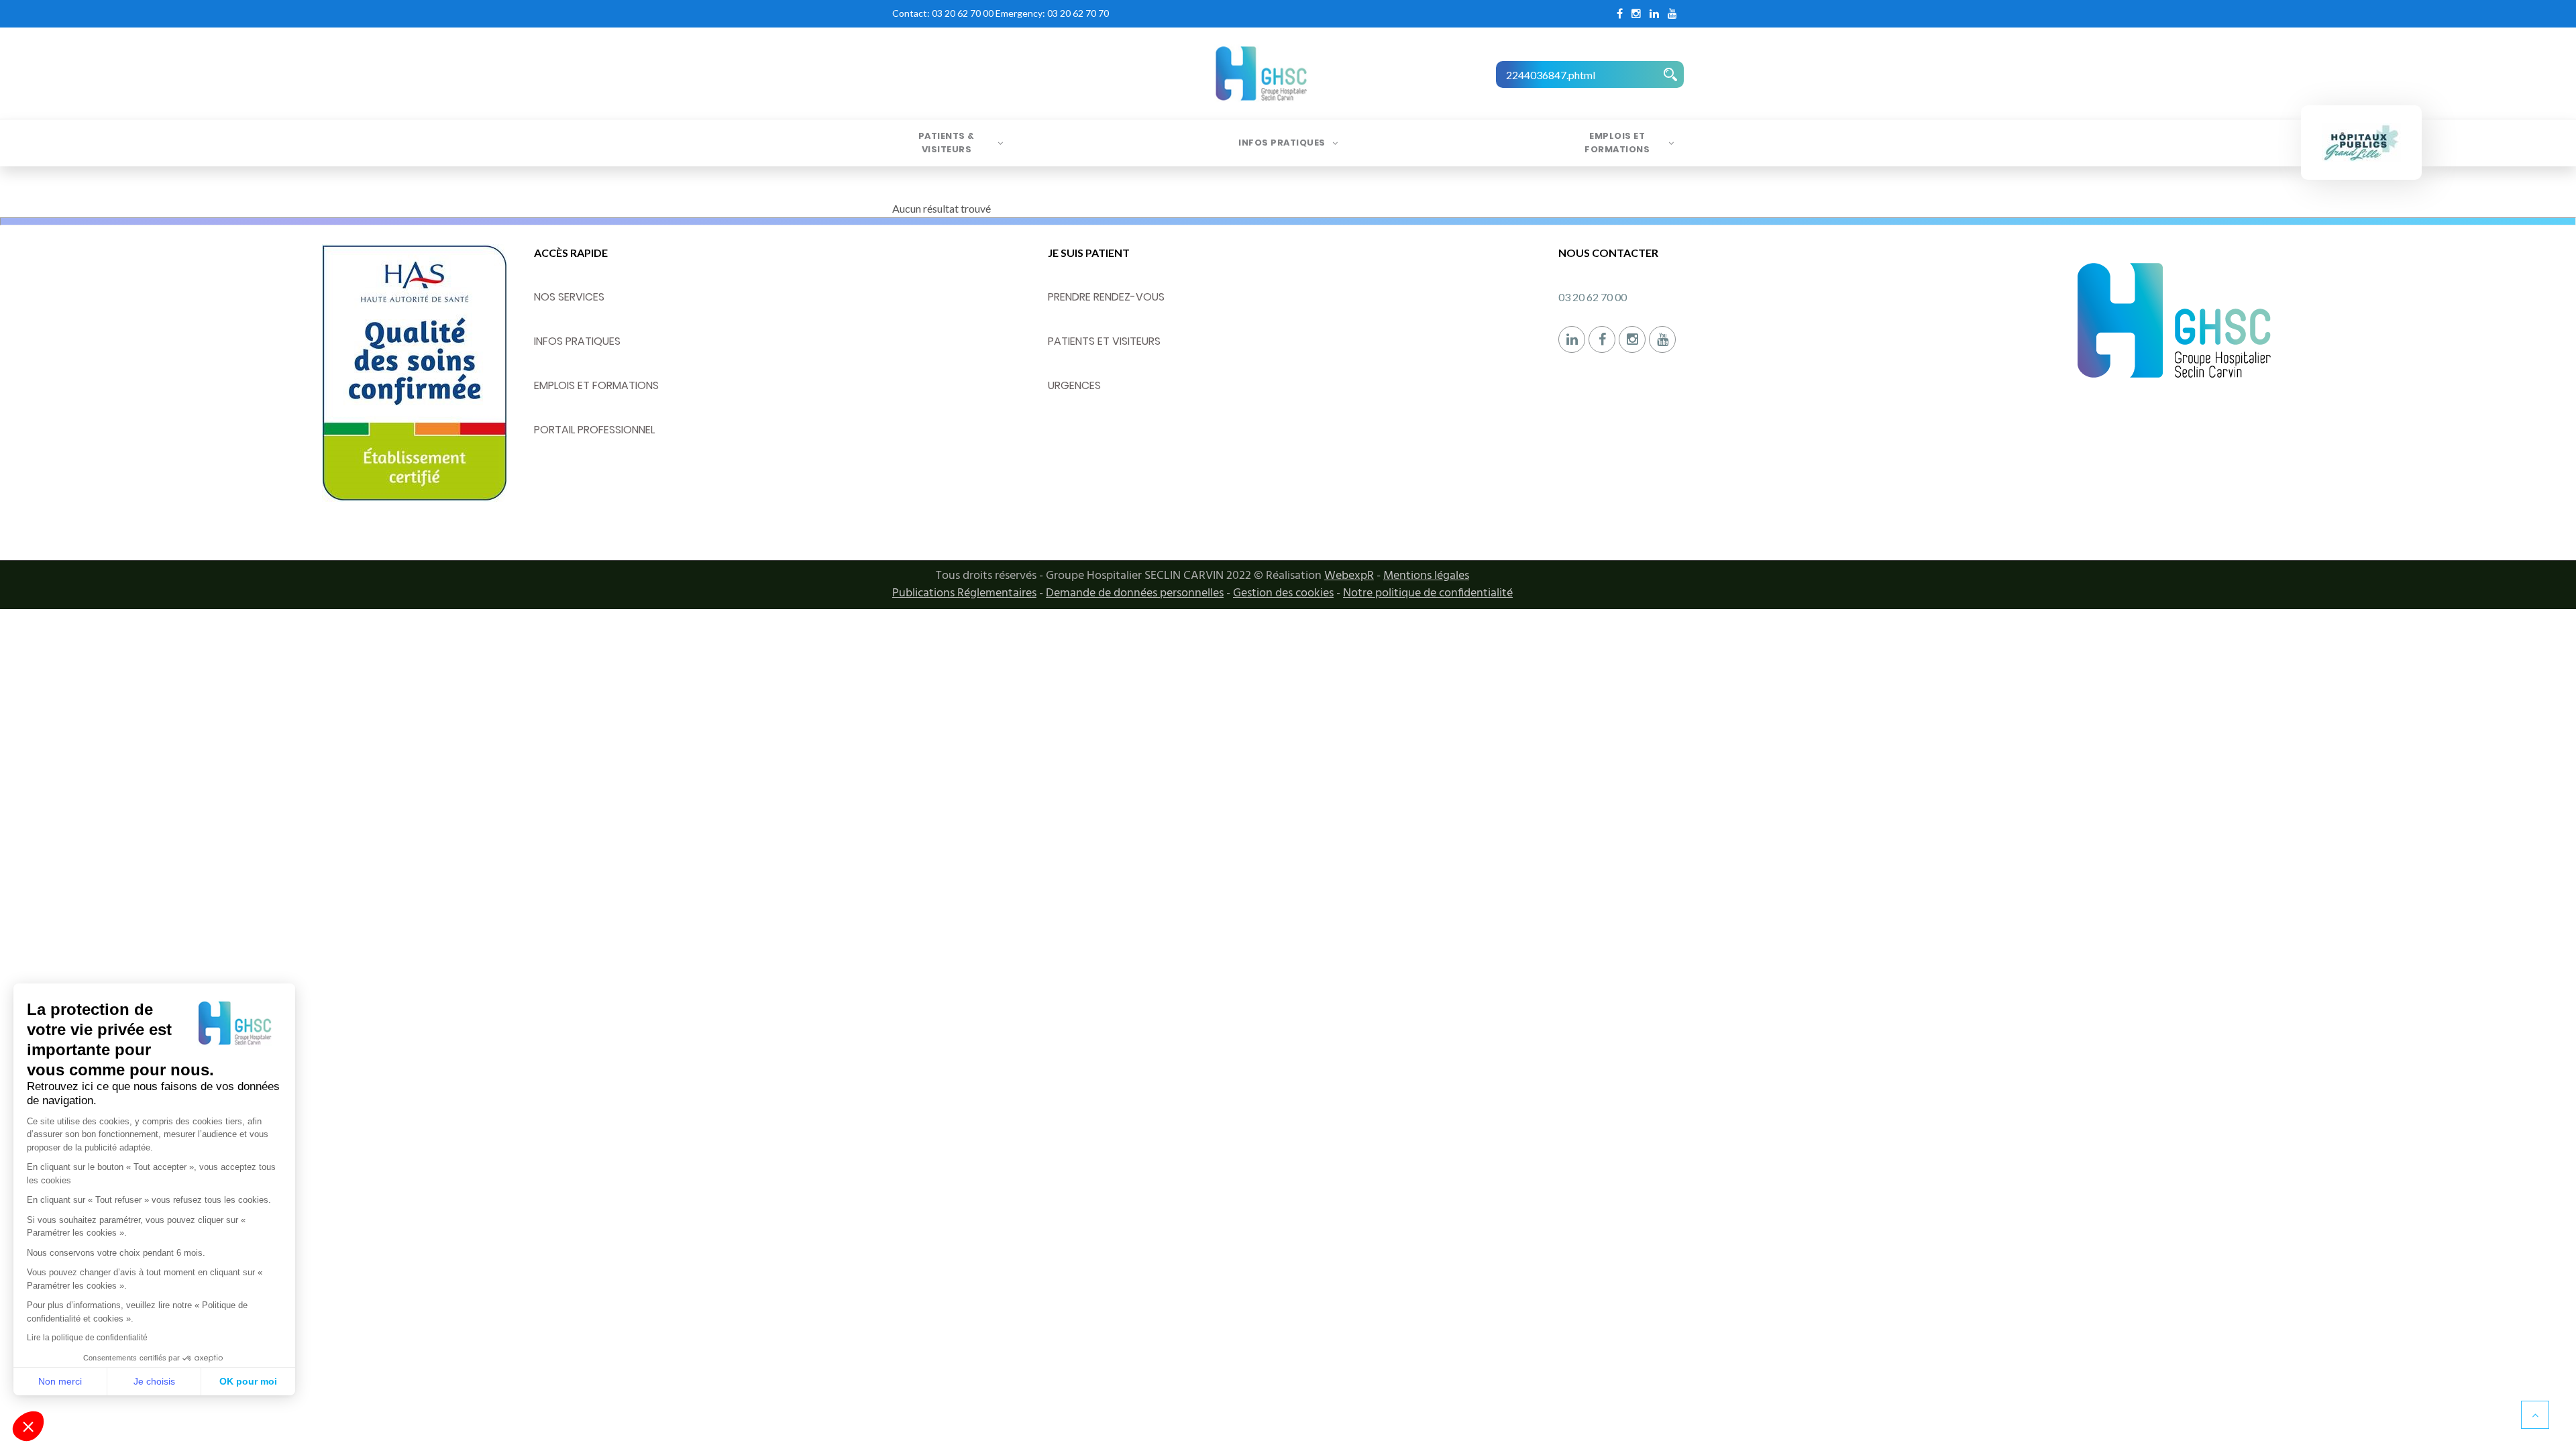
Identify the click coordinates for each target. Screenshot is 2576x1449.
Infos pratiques (1282, 143)
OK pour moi (248, 1381)
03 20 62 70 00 (963, 13)
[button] (28, 1426)
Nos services (569, 297)
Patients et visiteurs (1104, 341)
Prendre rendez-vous (1106, 297)
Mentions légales (1426, 576)
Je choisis (154, 1381)
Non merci (60, 1381)
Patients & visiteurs (947, 143)
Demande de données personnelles (1135, 593)
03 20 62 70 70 (1078, 13)
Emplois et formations (596, 385)
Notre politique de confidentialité (1428, 593)
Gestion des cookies (1283, 593)
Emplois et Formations (1617, 143)
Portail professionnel (594, 430)
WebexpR (1349, 576)
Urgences (1074, 385)
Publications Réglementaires (964, 593)
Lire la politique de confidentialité (87, 1338)
